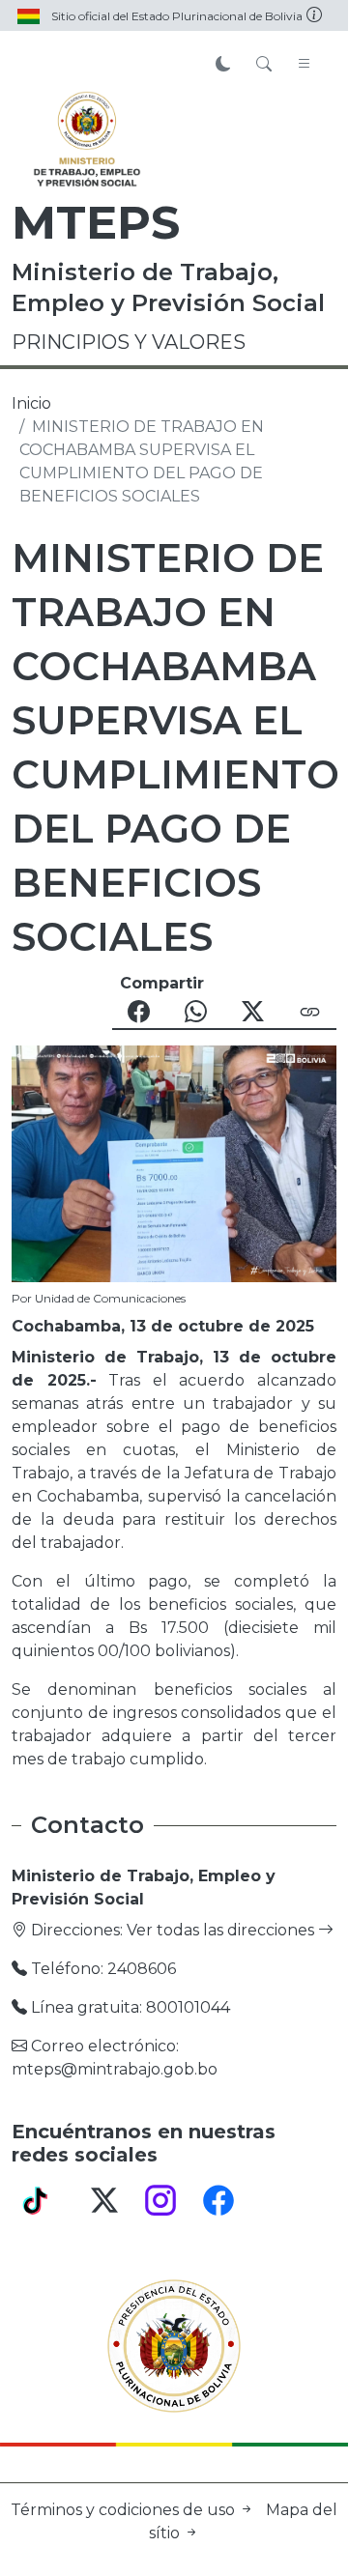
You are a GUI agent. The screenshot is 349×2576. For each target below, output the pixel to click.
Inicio (31, 403)
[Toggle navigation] (305, 65)
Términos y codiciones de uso (125, 2510)
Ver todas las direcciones (222, 1930)
